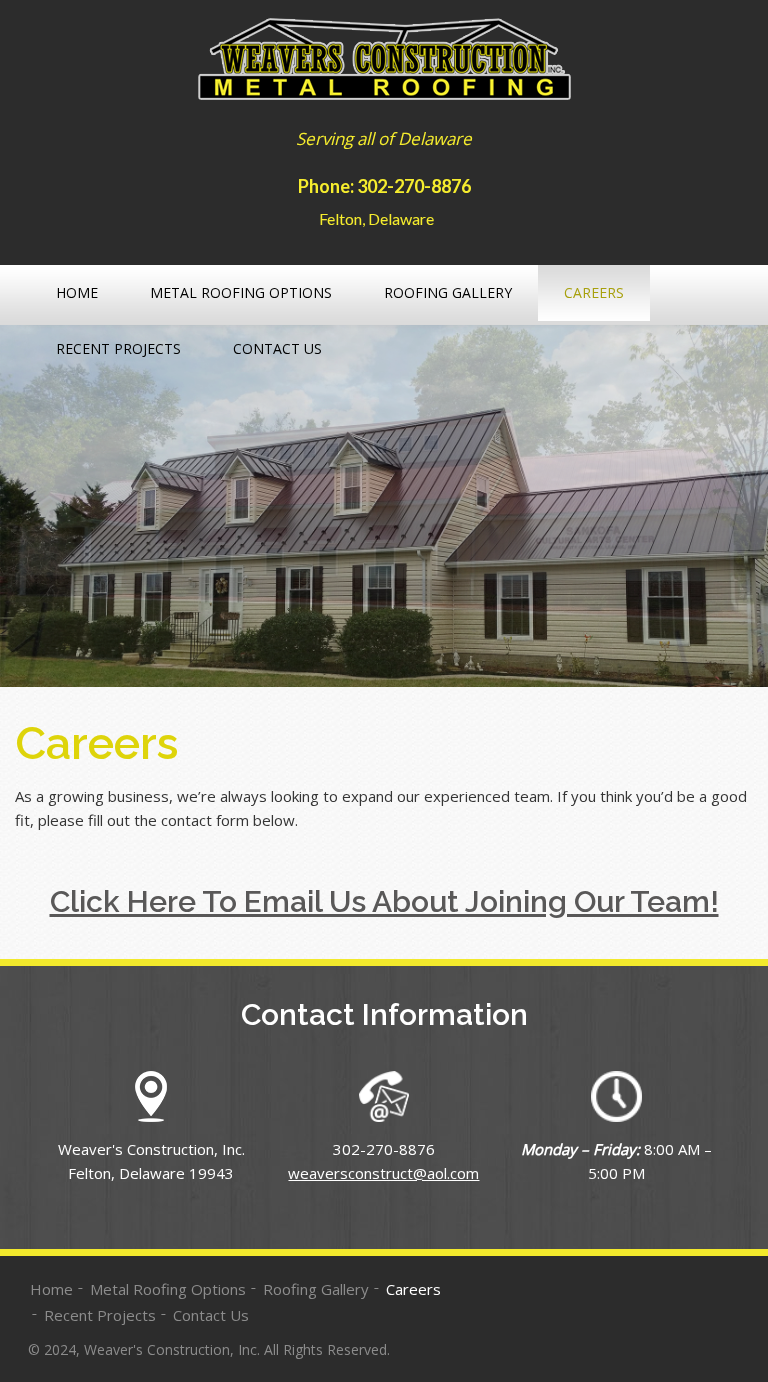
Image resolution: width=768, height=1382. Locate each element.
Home (77, 292)
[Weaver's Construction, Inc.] (384, 62)
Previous (40, 510)
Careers (594, 292)
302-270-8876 (414, 185)
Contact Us (277, 348)
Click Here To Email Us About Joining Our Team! (384, 901)
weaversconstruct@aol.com (383, 1173)
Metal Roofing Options (241, 292)
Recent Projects (118, 348)
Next (728, 510)
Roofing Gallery (448, 292)
